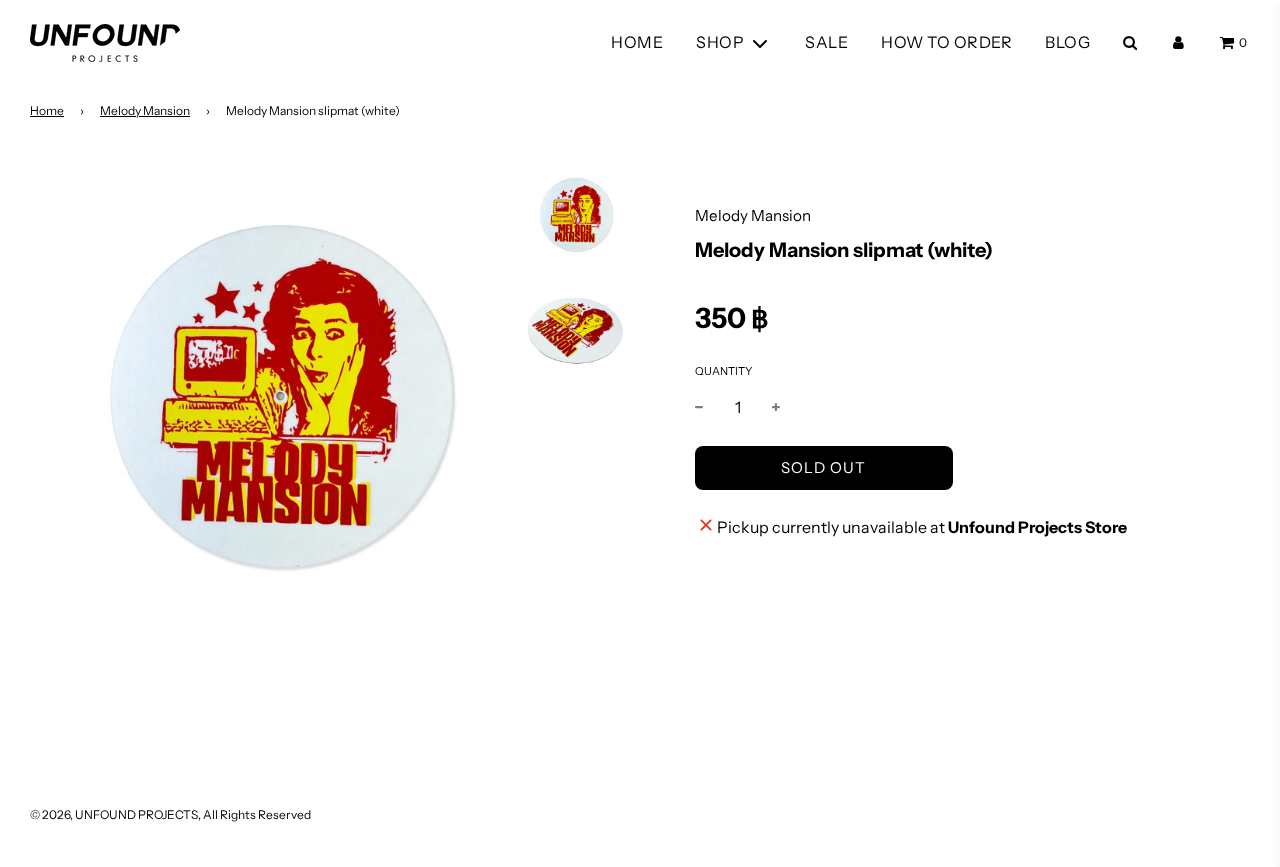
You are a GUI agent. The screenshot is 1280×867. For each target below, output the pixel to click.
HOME (637, 42)
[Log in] (1178, 42)
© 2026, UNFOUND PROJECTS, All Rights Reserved (170, 814)
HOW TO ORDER (946, 42)
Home (47, 110)
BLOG (1067, 42)
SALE (826, 42)
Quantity (723, 371)
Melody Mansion (145, 110)
